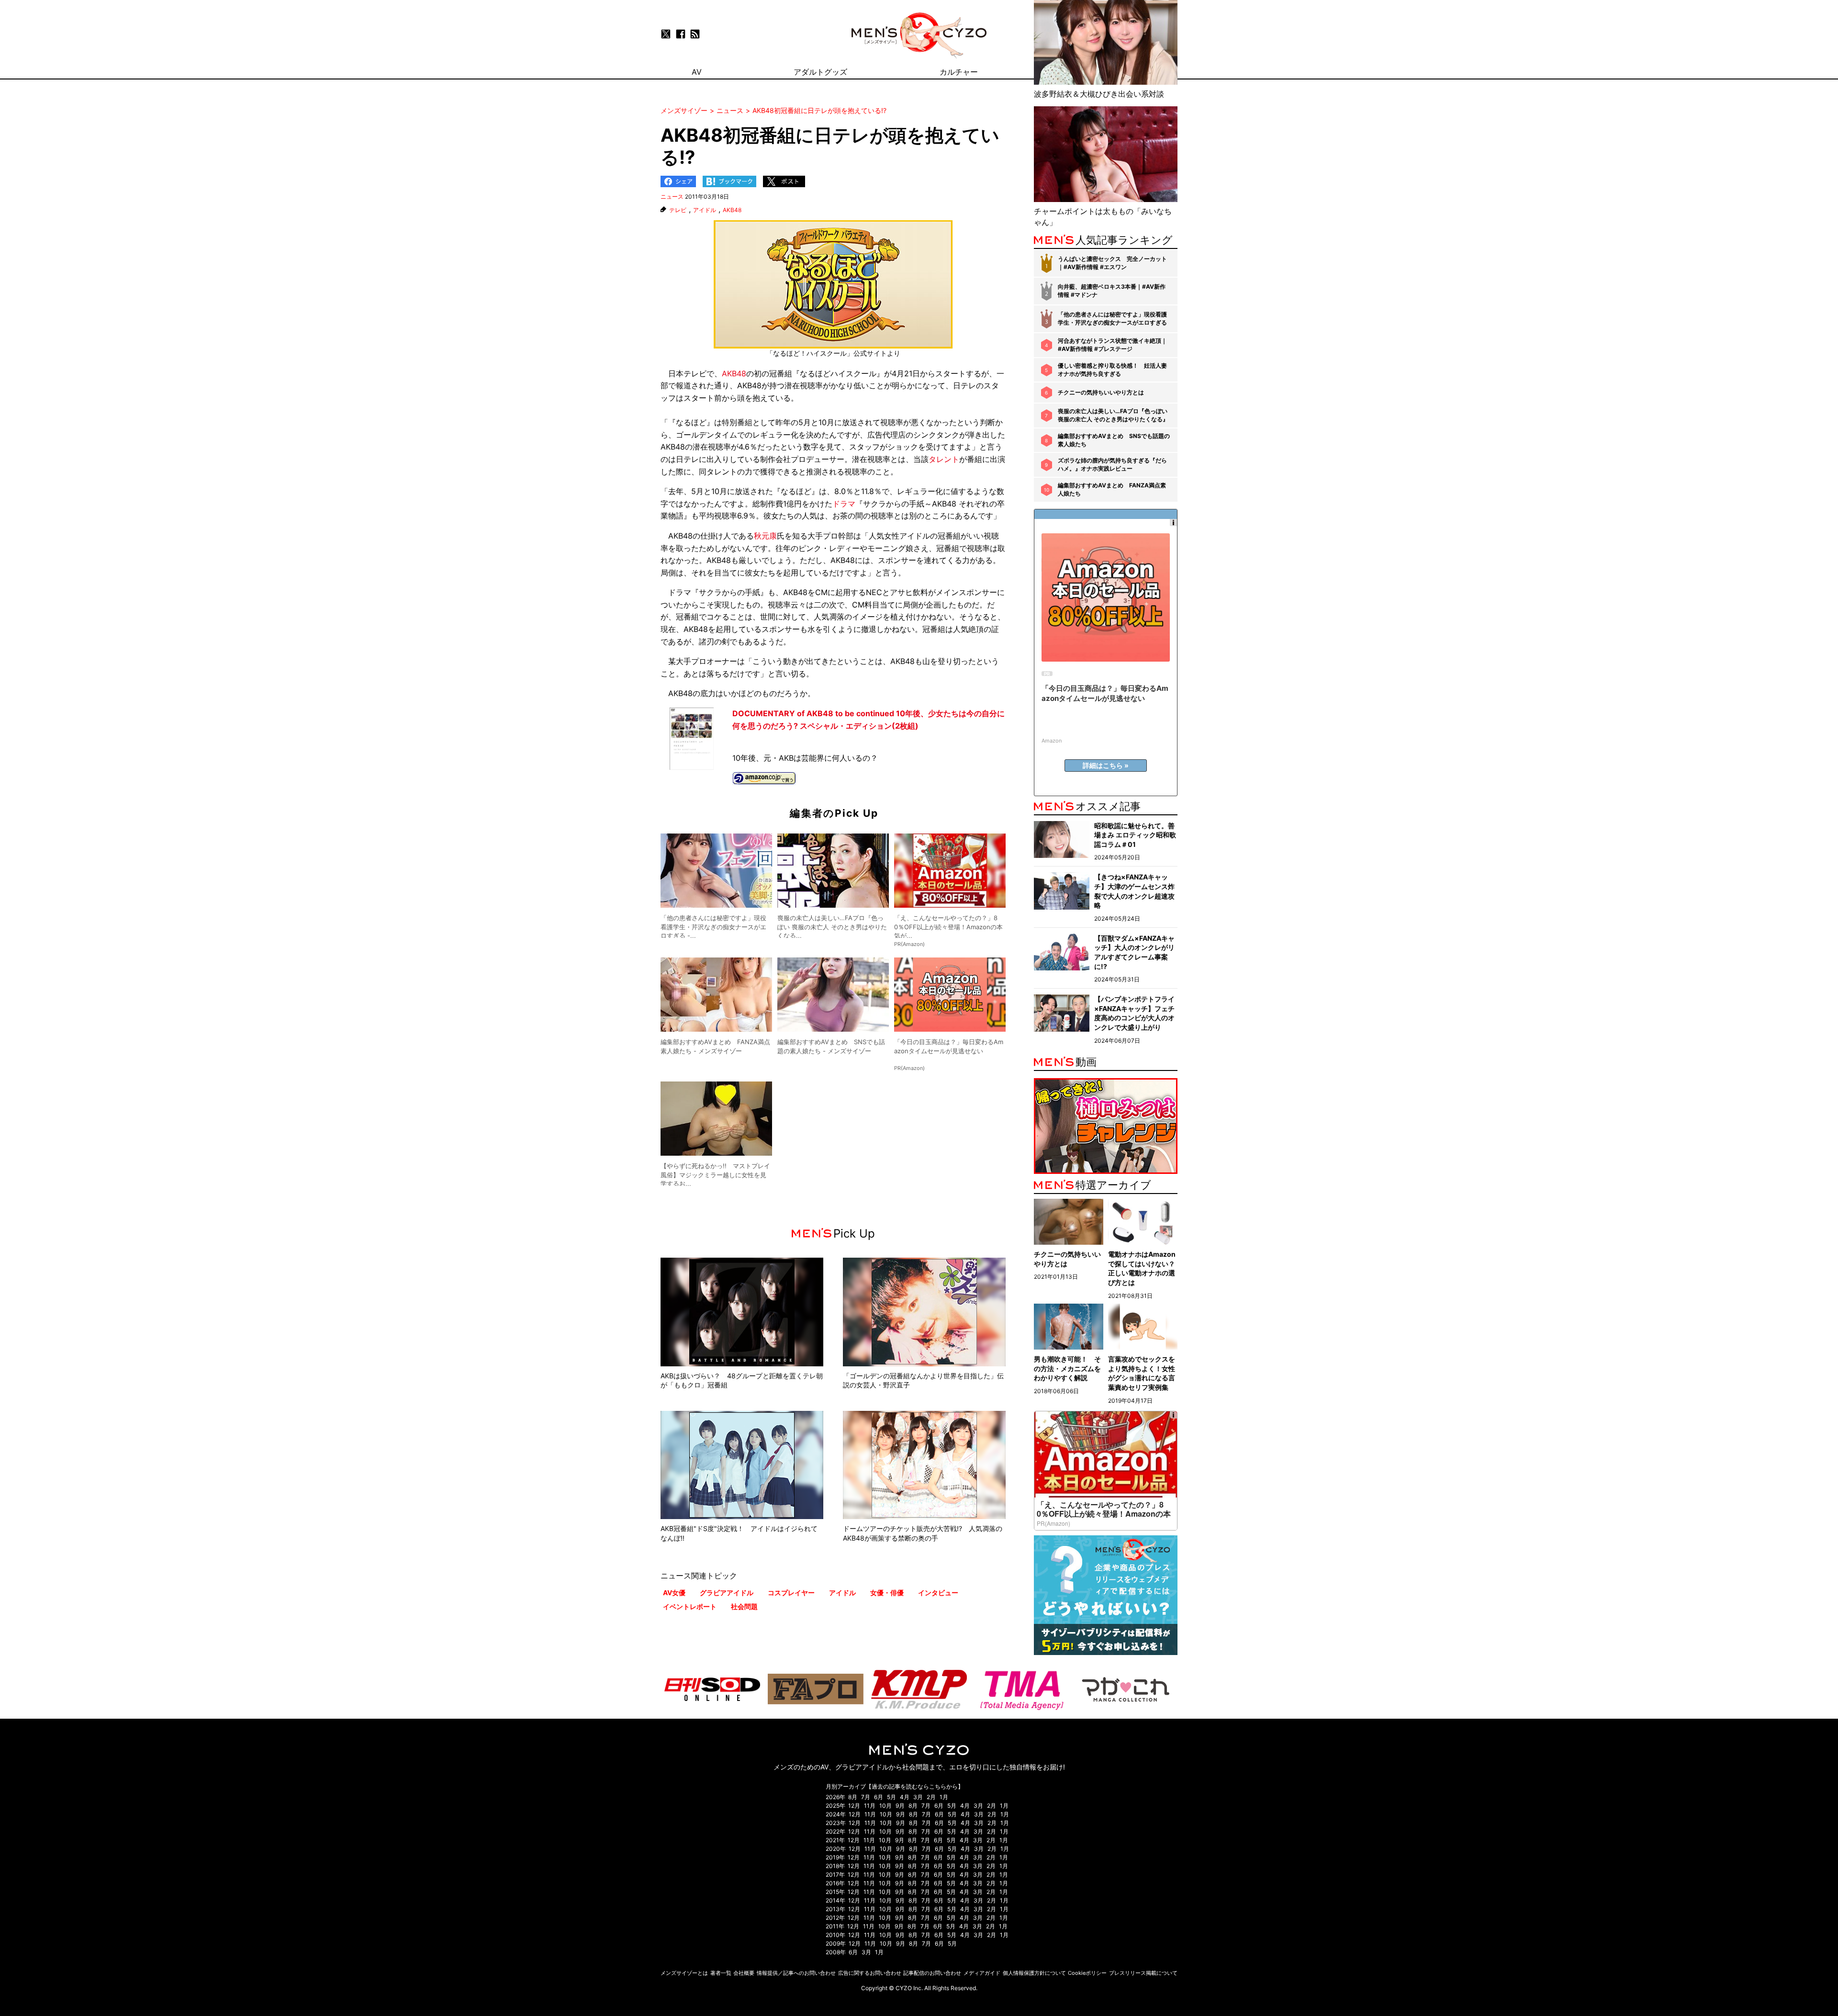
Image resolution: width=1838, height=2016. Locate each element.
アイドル (705, 210)
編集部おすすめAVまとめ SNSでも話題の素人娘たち (1114, 440)
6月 (879, 1797)
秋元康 (765, 536)
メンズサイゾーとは (684, 1973)
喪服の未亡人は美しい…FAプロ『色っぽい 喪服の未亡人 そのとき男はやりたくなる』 (1113, 415)
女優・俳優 (887, 1593)
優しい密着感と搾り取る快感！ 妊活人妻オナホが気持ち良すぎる (1112, 370)
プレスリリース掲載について (1143, 1973)
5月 (891, 1797)
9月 (900, 1806)
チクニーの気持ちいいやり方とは (1101, 392)
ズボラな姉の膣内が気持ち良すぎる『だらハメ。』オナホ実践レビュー (1112, 464)
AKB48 (732, 210)
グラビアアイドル (727, 1593)
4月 (905, 1797)
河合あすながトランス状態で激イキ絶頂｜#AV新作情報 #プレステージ (1112, 345)
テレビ (678, 210)
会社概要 (744, 1973)
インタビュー (938, 1593)
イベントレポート (690, 1606)
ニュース (672, 197)
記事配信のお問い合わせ (932, 1973)
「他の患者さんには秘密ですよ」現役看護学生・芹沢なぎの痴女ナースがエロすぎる (1112, 318)
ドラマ (844, 504)
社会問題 (744, 1606)
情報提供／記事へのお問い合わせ (796, 1973)
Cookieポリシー (1087, 1973)
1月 (944, 1797)
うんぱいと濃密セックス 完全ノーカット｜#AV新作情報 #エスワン (1112, 263)
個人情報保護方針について (1034, 1973)
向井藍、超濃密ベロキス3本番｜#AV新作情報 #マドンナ (1112, 291)
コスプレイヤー (791, 1593)
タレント (944, 459)
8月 (853, 1797)
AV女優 (674, 1593)
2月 (931, 1797)
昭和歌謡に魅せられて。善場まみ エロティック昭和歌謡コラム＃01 (1135, 835)
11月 (870, 1806)
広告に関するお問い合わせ (870, 1973)
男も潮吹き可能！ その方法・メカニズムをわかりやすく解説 (1067, 1368)
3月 (918, 1797)
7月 (866, 1797)
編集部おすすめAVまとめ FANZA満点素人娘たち (1112, 489)
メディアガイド (982, 1973)
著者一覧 (721, 1973)
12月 (854, 1806)
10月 (885, 1806)
